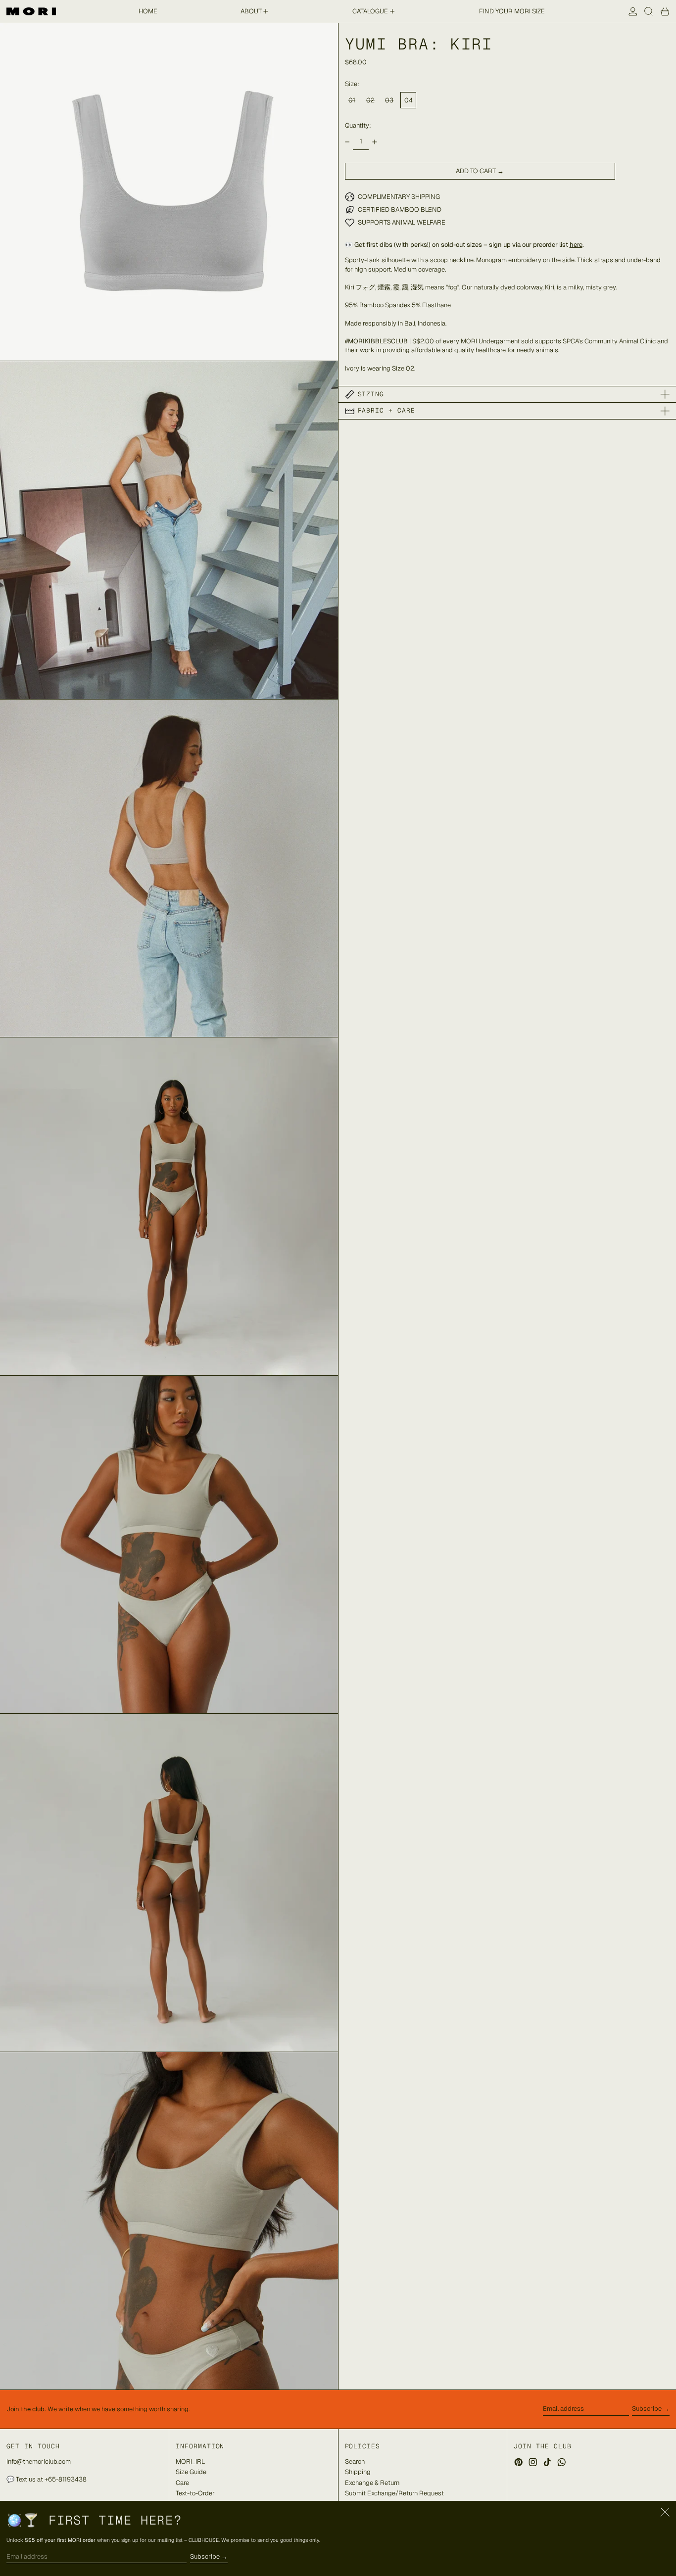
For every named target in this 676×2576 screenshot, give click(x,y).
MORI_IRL (190, 2461)
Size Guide (191, 2472)
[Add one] (374, 142)
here (576, 245)
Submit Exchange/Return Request (394, 2493)
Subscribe (647, 2409)
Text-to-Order (195, 2493)
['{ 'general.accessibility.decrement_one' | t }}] (347, 142)
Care (182, 2483)
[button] (649, 11)
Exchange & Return (372, 2483)
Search (355, 2461)
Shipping (358, 2472)
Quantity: (358, 125)
